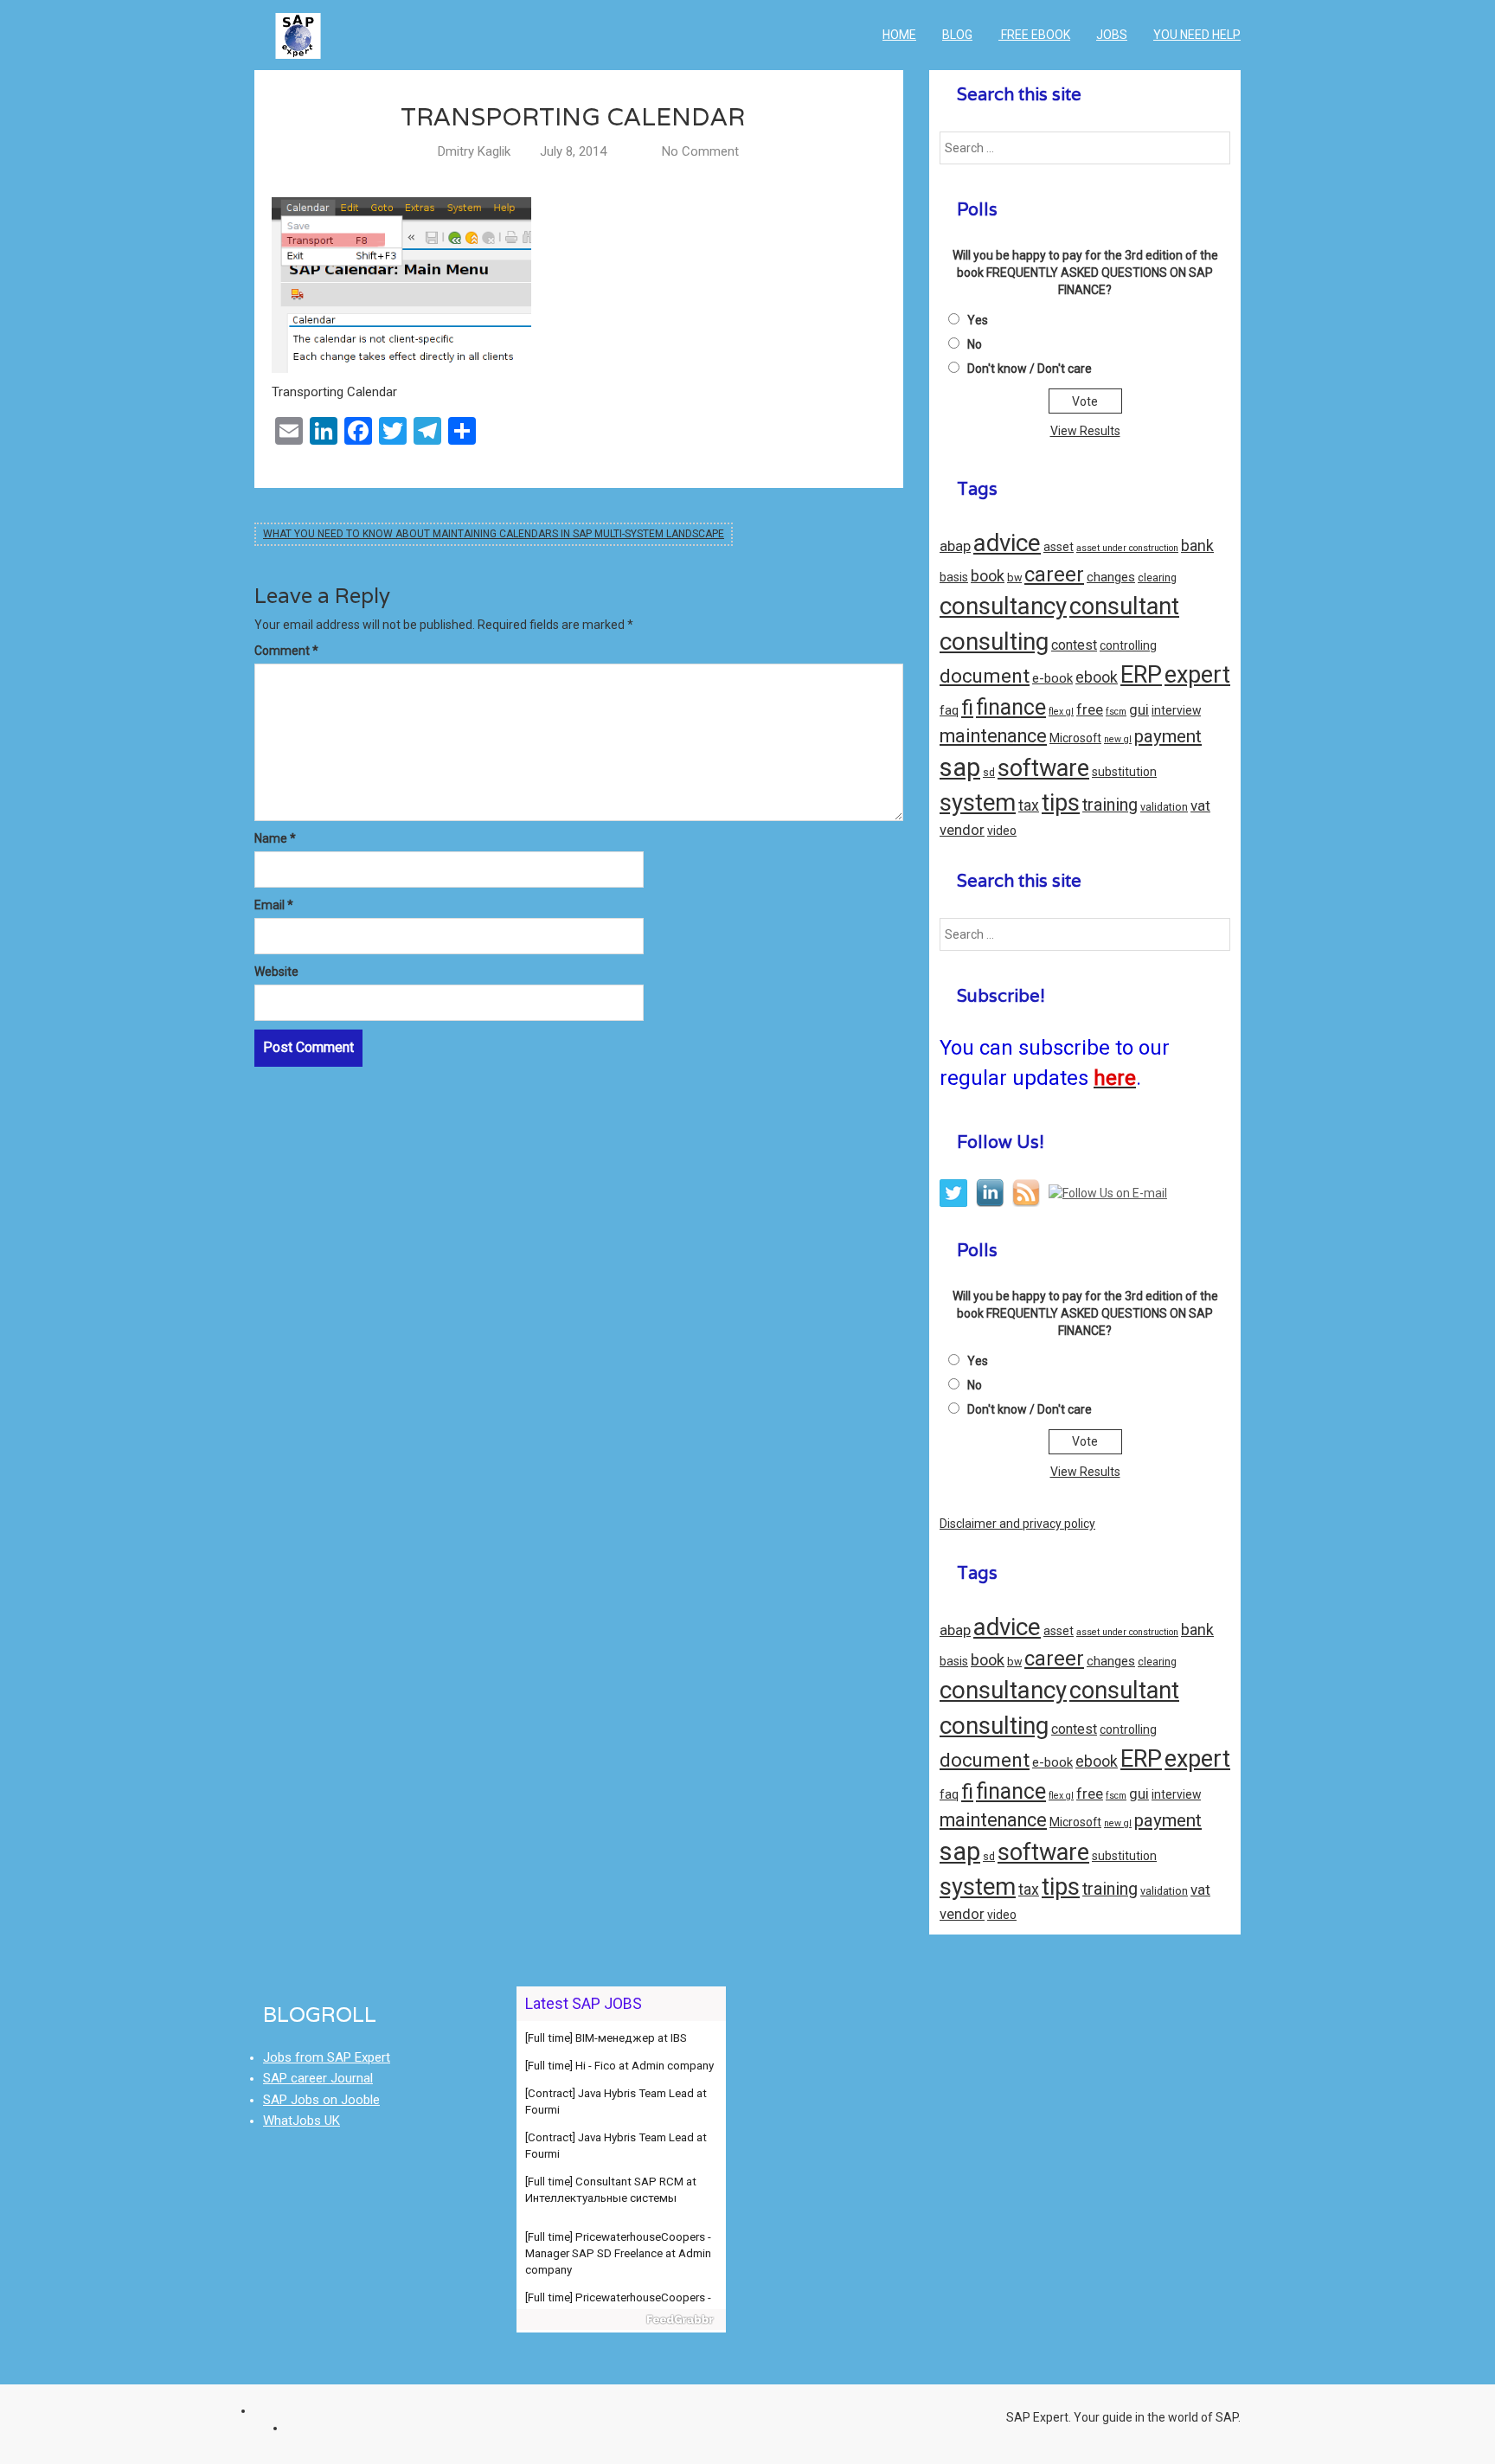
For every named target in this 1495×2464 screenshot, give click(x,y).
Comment (286, 651)
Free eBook (1034, 35)
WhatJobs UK (302, 2121)
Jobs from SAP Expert (327, 2057)
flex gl (1061, 712)
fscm (1116, 712)
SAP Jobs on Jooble (321, 2100)
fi (967, 707)
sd (989, 772)
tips (1061, 803)
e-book (1052, 678)
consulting (994, 642)
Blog (957, 35)
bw (1014, 577)
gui (1139, 710)
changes (1111, 577)
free (1090, 710)
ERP (1141, 675)
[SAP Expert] (298, 22)
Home (899, 35)
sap (960, 767)
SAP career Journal (318, 2078)
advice (1007, 543)
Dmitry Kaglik (474, 151)
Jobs (1112, 35)
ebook (1097, 677)
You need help (1197, 35)
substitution (1124, 772)
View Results (1085, 431)
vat (1200, 805)
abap (955, 546)
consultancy (1003, 606)
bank (1197, 546)
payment (1168, 736)
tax (1029, 805)
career (1054, 574)
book (988, 576)
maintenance (993, 736)
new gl (1118, 739)
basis (954, 577)
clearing (1157, 577)
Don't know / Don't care (1030, 369)
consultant (1124, 606)
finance (1011, 707)
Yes (978, 320)
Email (274, 905)
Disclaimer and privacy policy (1017, 1524)
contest (1074, 645)
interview (1176, 710)
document (985, 676)
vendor (962, 830)
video (1002, 831)
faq (949, 710)
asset (1059, 547)
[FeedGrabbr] (622, 2320)
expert (1197, 675)
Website (276, 972)
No (975, 344)
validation (1164, 807)
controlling (1128, 645)
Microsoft (1075, 738)
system (978, 803)
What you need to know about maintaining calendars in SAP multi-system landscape (494, 534)
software (1043, 768)
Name (275, 838)
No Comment (700, 151)
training (1110, 805)
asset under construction (1127, 548)
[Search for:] (1085, 148)
